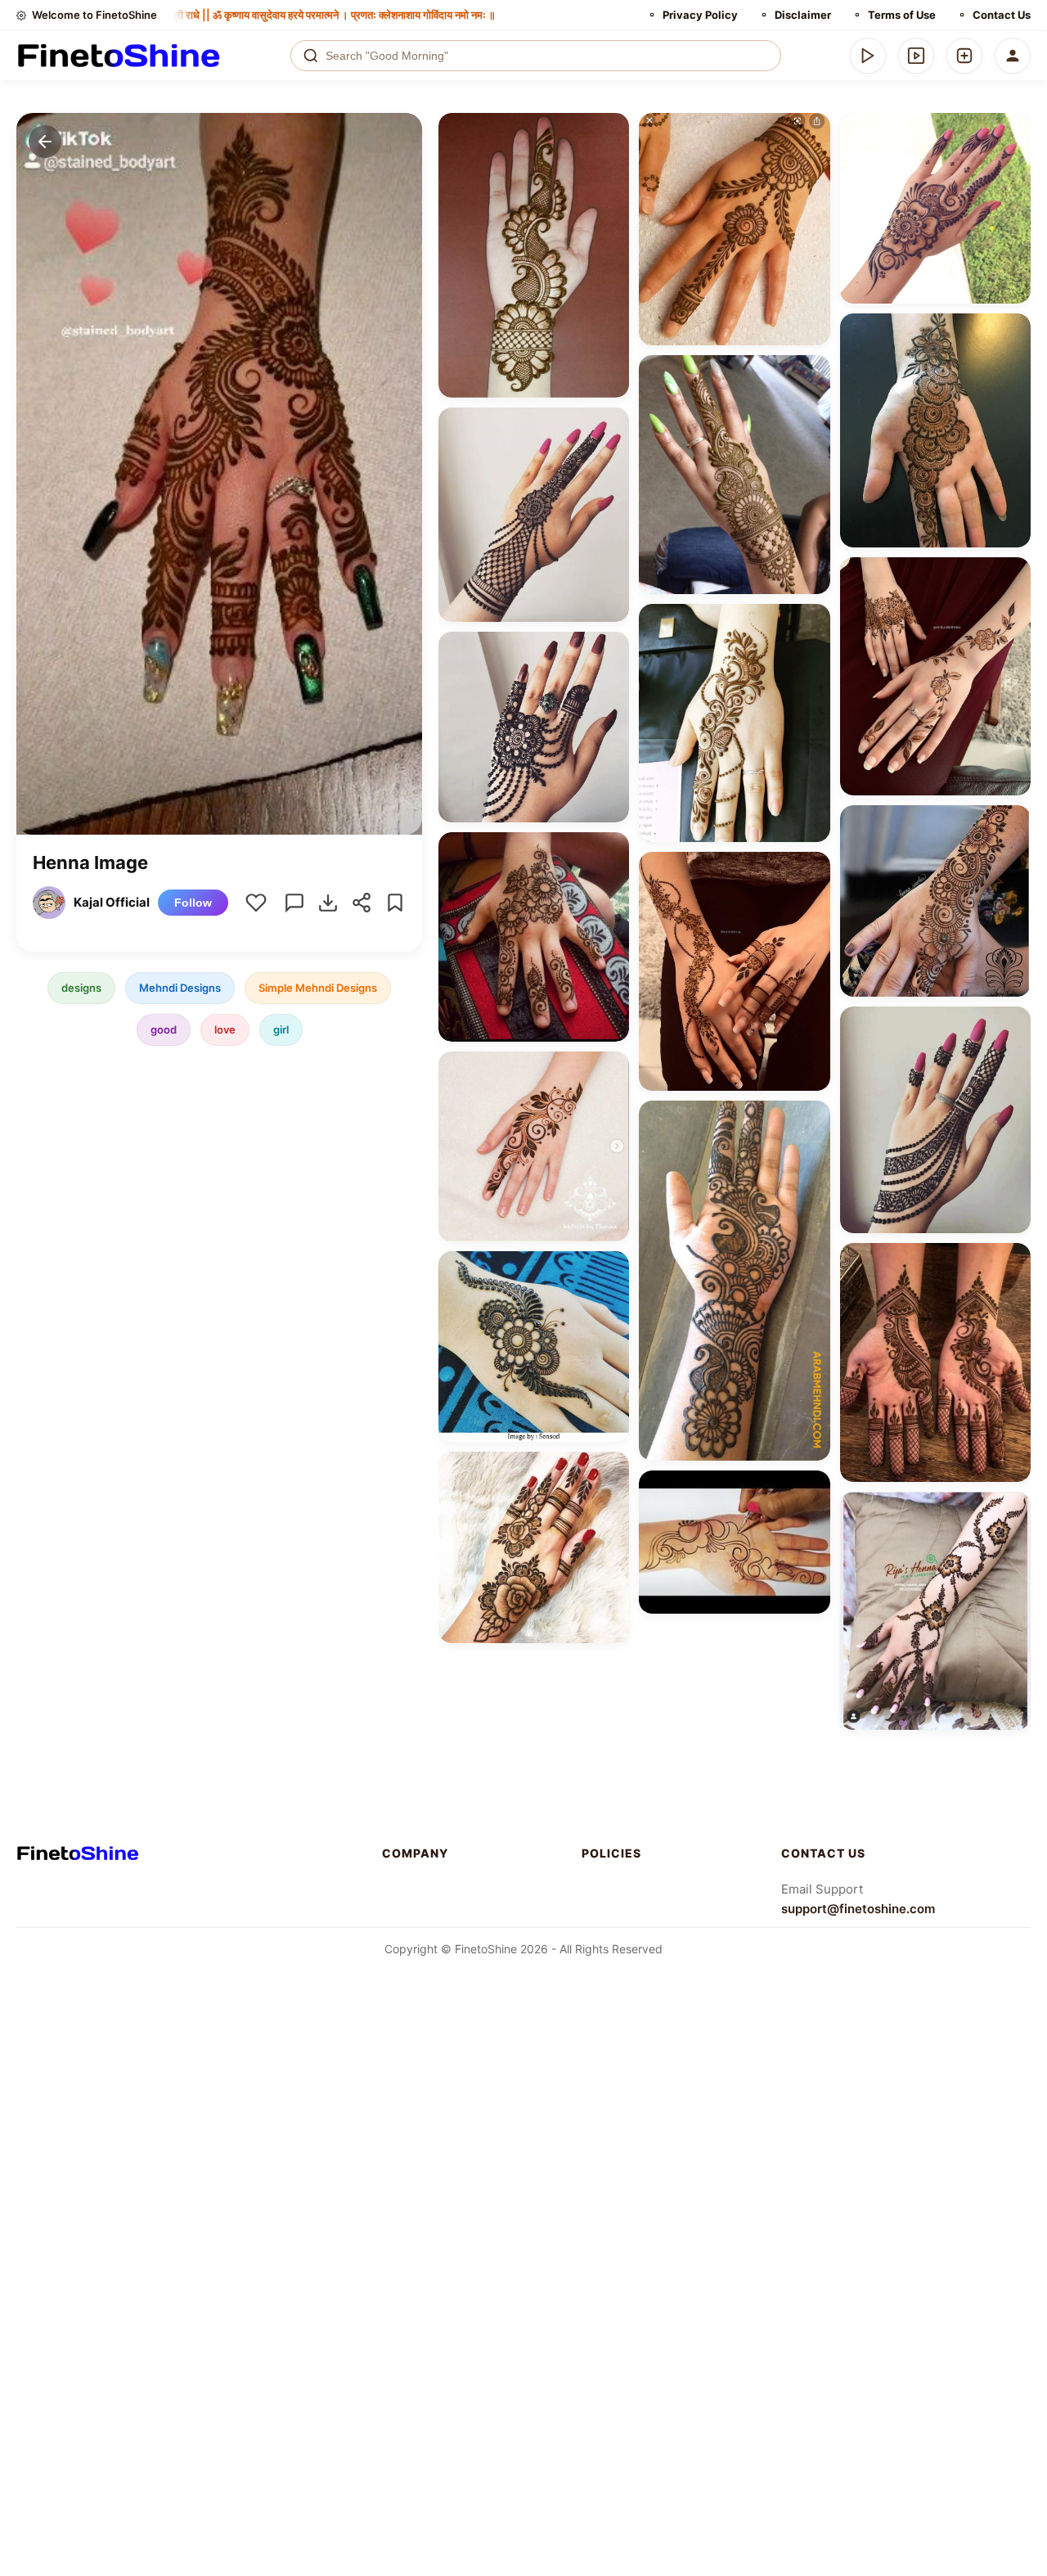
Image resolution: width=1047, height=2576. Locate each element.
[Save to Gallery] (611, 160)
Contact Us (1002, 15)
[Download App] (868, 56)
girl (281, 1029)
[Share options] (611, 131)
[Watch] (916, 56)
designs (81, 988)
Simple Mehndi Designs (318, 988)
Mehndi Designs (180, 988)
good (164, 1029)
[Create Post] (964, 56)
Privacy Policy (700, 15)
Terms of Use (902, 15)
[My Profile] (1013, 56)
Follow (193, 903)
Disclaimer (803, 15)
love (225, 1029)
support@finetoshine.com (858, 1909)
